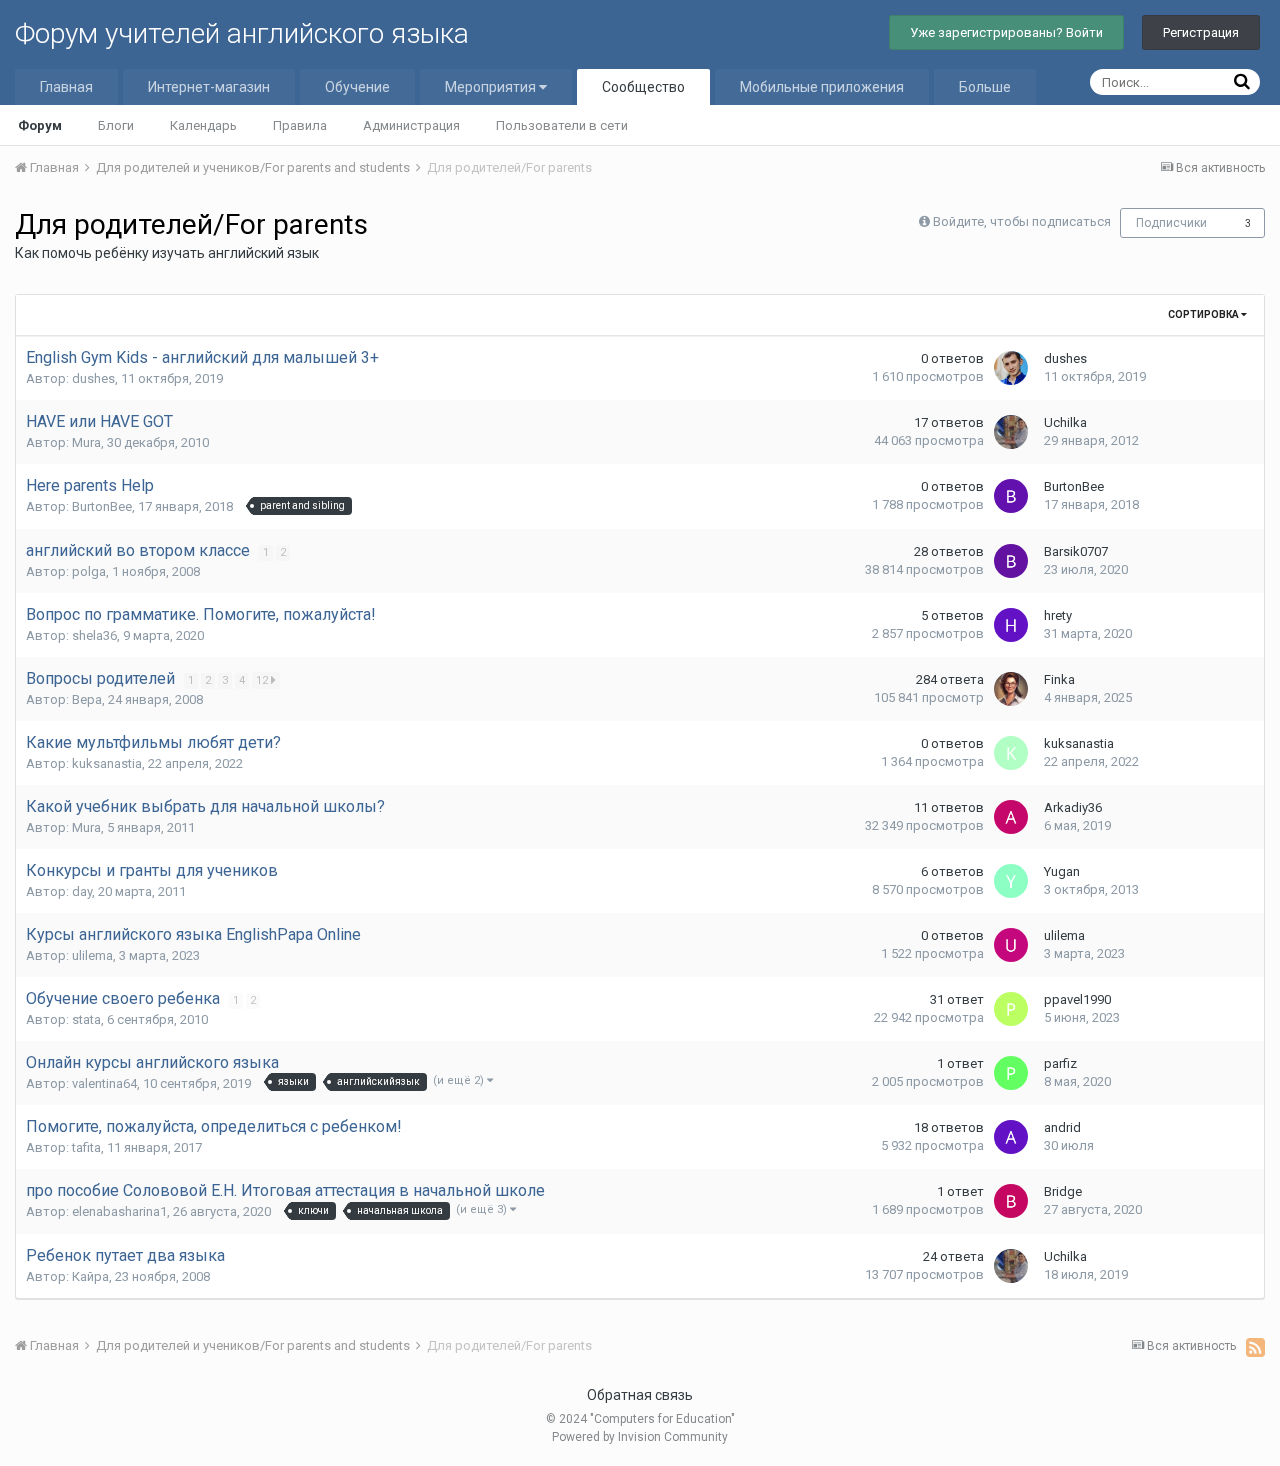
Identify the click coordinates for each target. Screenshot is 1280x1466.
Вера (87, 699)
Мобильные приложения (822, 87)
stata (86, 1019)
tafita (86, 1147)
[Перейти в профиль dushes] (1011, 368)
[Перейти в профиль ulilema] (1011, 945)
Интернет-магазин (209, 87)
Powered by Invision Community (640, 1437)
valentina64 (104, 1083)
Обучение (357, 87)
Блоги (116, 125)
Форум (40, 125)
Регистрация (1201, 32)
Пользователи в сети (562, 125)
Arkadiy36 (1073, 807)
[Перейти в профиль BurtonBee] (1011, 496)
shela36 (94, 635)
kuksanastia (107, 763)
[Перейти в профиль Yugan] (1011, 881)
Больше (985, 87)
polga (89, 571)
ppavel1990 (1077, 999)
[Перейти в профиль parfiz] (1011, 1073)
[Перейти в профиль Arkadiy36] (1011, 817)
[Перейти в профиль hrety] (1011, 625)
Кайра (90, 1276)
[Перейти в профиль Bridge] (1011, 1201)
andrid (1062, 1127)
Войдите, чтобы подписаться (1022, 221)
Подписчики (1171, 223)
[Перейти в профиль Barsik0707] (1011, 561)
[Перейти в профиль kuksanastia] (1011, 753)
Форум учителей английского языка (242, 33)
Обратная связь (640, 1395)
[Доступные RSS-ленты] (1255, 1347)
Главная (66, 87)
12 (263, 680)
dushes (93, 378)
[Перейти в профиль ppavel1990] (1011, 1009)
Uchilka (1065, 422)
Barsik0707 (1076, 551)
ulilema (92, 955)
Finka (1059, 679)
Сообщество (643, 87)
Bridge (1063, 1191)
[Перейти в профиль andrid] (1011, 1137)
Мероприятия (492, 87)
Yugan (1062, 871)
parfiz (1060, 1063)
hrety (1058, 615)
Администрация (411, 125)
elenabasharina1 (119, 1211)
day (82, 891)
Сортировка (1204, 314)
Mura (86, 442)
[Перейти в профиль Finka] (1011, 689)
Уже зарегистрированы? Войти (1006, 32)
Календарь (203, 125)
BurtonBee (102, 506)
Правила (300, 125)
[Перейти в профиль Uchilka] (1011, 432)
